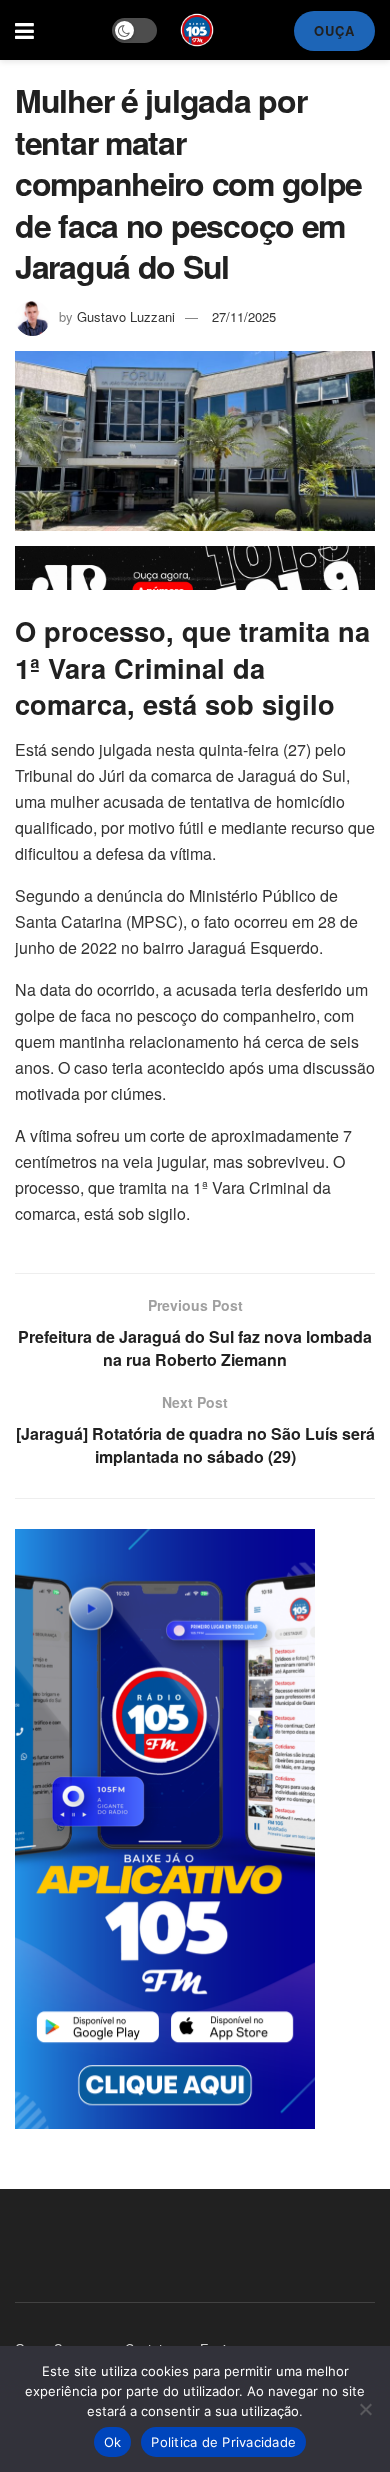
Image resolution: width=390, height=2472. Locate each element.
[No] (365, 2409)
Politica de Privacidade (223, 2442)
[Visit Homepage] (197, 30)
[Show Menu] (24, 30)
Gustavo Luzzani (126, 316)
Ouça (334, 30)
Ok (113, 2442)
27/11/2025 (244, 316)
